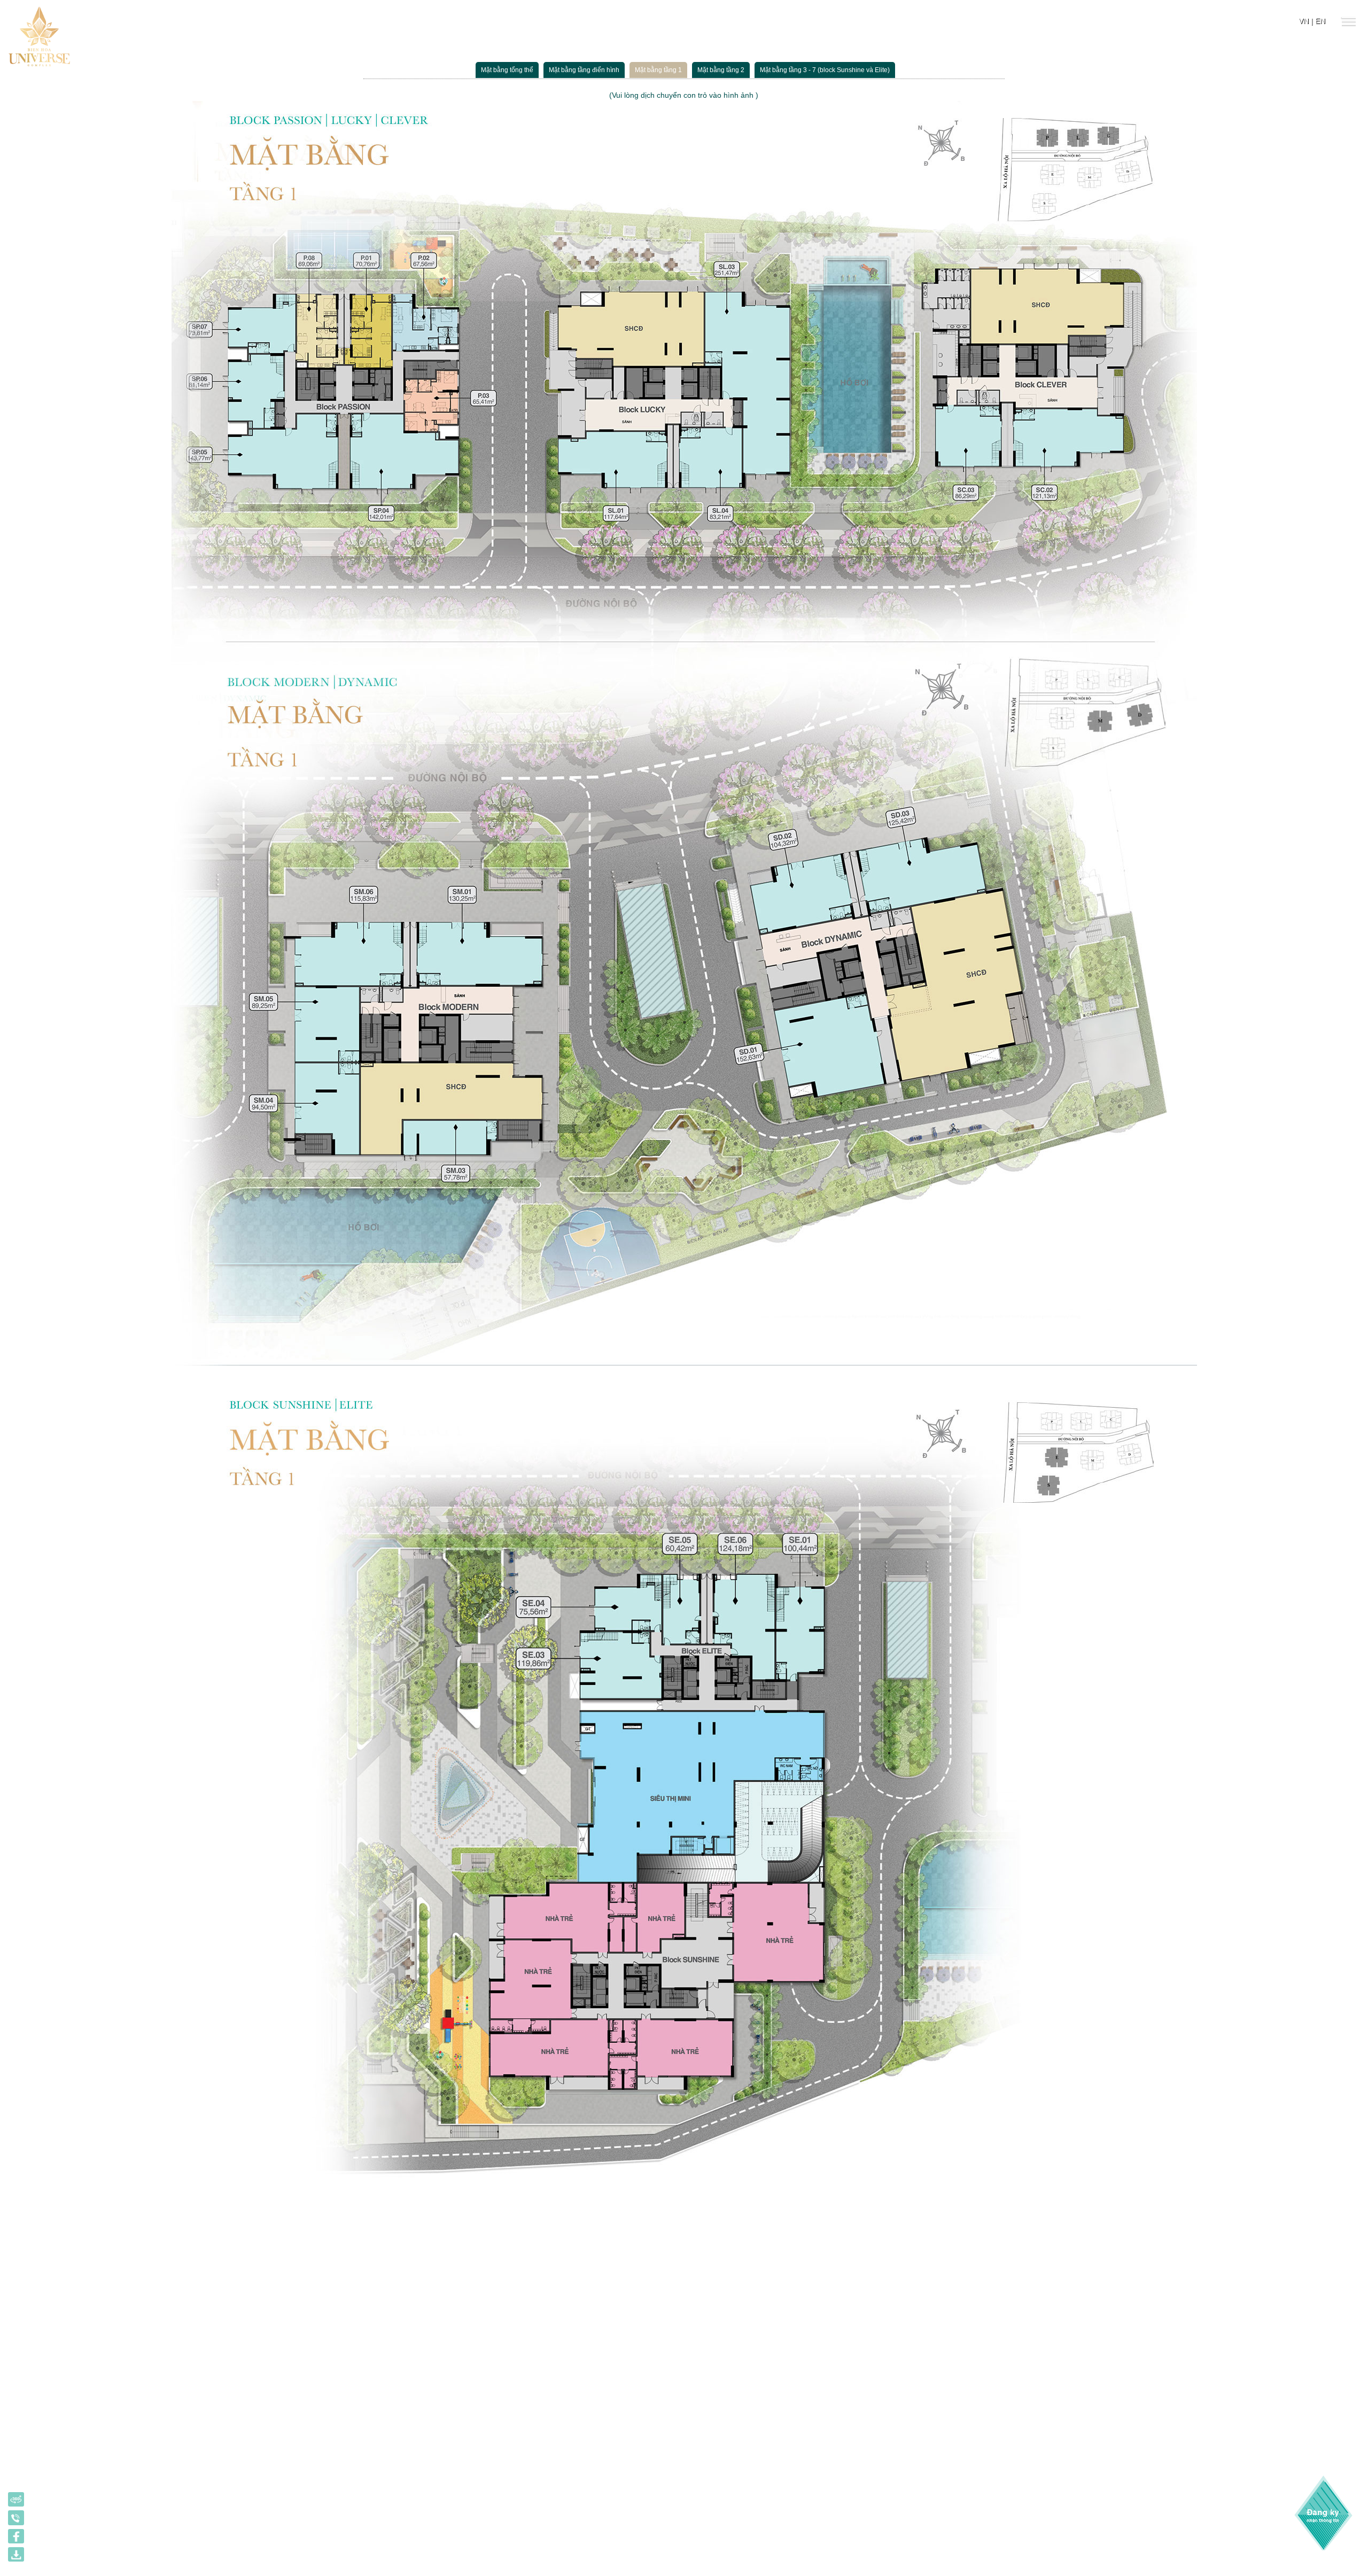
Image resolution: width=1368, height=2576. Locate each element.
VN (1304, 21)
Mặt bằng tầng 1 (658, 70)
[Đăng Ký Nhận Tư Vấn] (1329, 2513)
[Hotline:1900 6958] (16, 2519)
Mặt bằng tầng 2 (721, 70)
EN (1320, 21)
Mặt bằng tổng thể (507, 70)
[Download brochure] (16, 2556)
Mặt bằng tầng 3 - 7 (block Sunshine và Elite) (825, 70)
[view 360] (16, 2501)
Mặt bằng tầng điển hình (584, 70)
